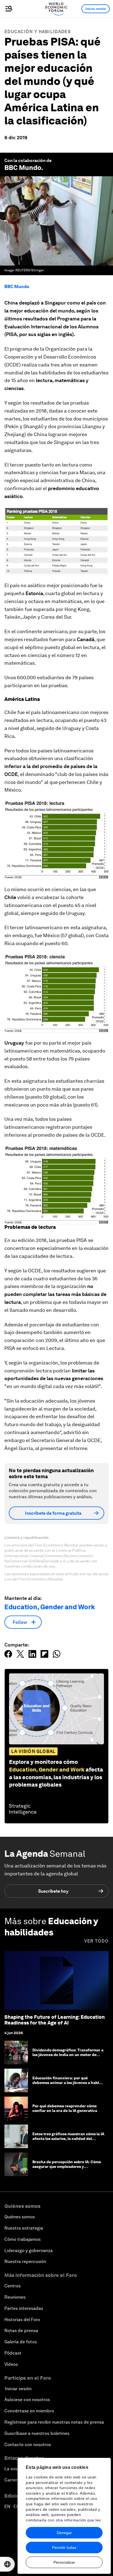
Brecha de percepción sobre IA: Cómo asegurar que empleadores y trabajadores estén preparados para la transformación (68, 2169)
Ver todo (96, 1941)
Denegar (64, 2533)
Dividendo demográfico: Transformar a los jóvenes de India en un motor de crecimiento (68, 2055)
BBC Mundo (23, 168)
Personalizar (64, 2562)
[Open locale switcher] (7, 2564)
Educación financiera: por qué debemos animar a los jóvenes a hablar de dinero (68, 2083)
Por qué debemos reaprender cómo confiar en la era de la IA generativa (65, 2108)
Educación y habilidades (38, 32)
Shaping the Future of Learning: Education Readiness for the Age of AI (55, 2020)
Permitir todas (64, 2547)
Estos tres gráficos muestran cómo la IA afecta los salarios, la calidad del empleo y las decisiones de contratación (68, 2141)
